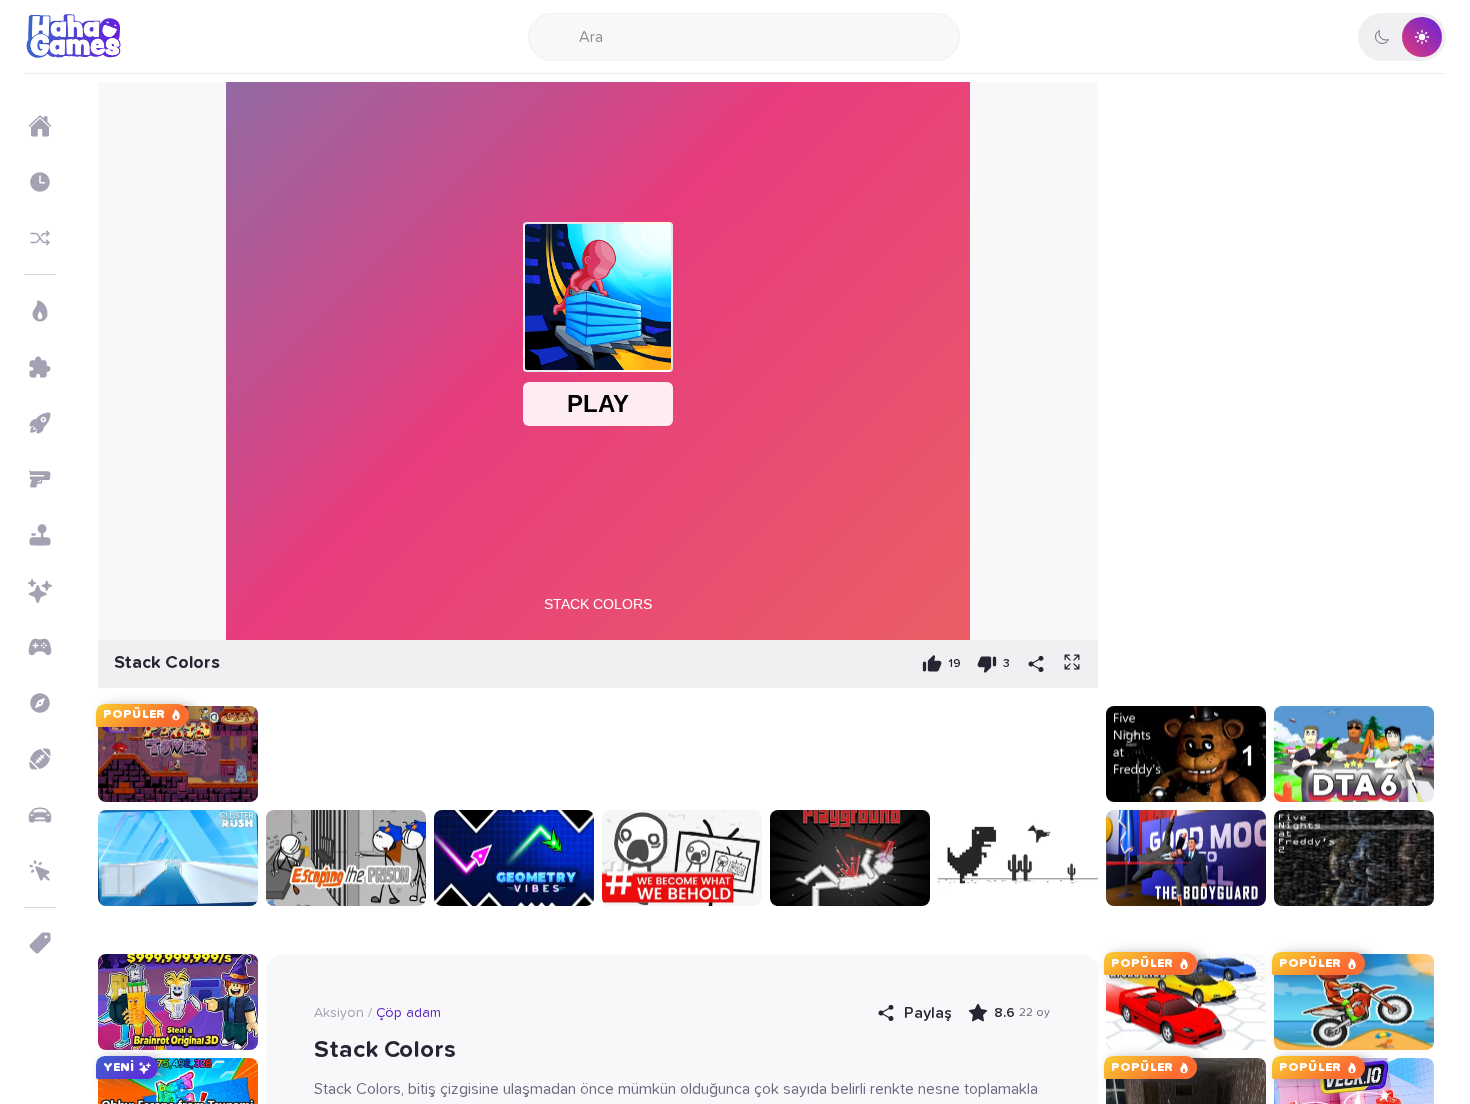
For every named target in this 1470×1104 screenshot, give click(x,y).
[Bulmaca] (40, 367)
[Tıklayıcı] (40, 871)
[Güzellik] (40, 591)
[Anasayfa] (40, 126)
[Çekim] (40, 479)
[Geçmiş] (40, 182)
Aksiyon (339, 1013)
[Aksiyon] (40, 311)
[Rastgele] (40, 238)
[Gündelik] (40, 535)
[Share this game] (1036, 664)
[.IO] (40, 647)
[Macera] (40, 703)
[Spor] (40, 759)
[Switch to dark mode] (1402, 37)
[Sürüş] (40, 815)
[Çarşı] (40, 423)
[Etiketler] (40, 943)
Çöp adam (408, 1013)
